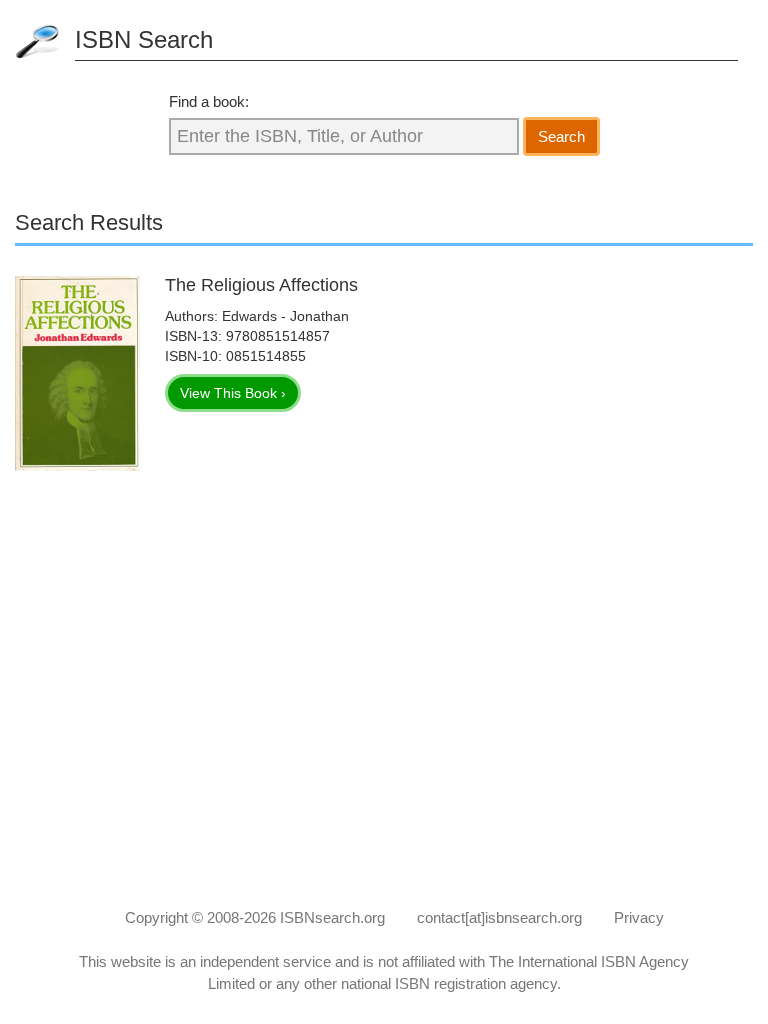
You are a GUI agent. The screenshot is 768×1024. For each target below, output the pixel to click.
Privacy (639, 917)
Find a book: (209, 101)
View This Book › (233, 393)
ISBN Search (144, 39)
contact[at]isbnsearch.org (499, 917)
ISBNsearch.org (332, 917)
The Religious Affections (261, 285)
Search (561, 136)
